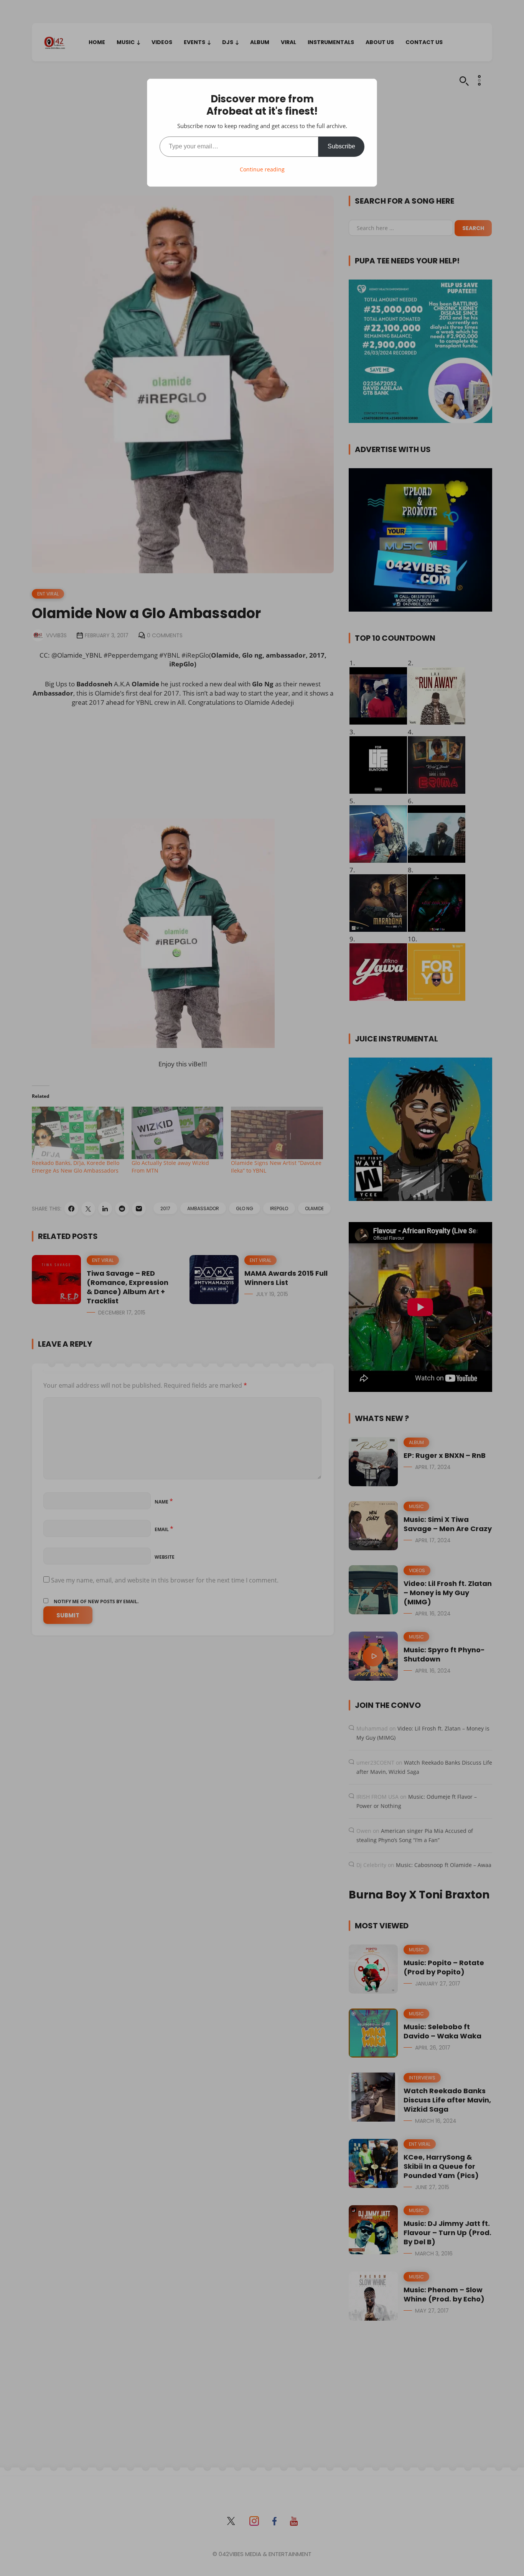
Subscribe (341, 146)
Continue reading (262, 169)
